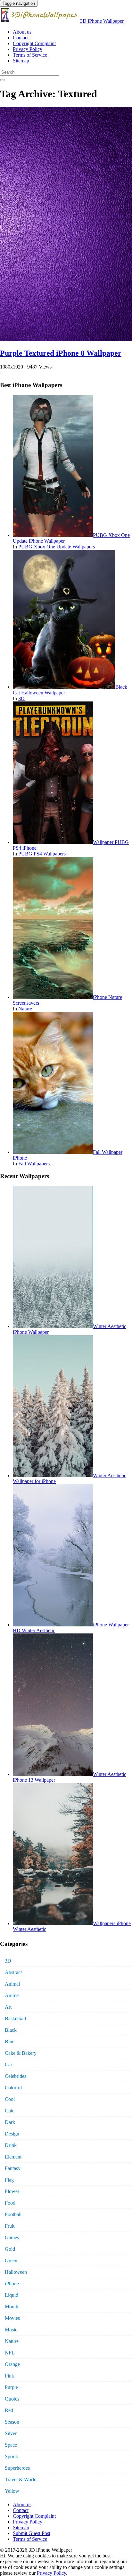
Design (12, 2134)
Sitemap (21, 61)
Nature (25, 1009)
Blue (10, 2041)
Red (9, 2410)
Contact (21, 38)
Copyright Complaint (34, 43)
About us (22, 32)
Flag (9, 2180)
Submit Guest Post (32, 2533)
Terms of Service (30, 55)
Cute (10, 2111)
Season (12, 2422)
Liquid (12, 2295)
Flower (12, 2191)
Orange (12, 2364)
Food (10, 2203)
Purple (11, 2387)
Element (13, 2157)
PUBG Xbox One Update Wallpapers (57, 547)
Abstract (13, 1972)
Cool (10, 2099)
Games (12, 2237)
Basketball (15, 2018)
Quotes (12, 2399)
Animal (12, 1984)
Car (8, 2065)
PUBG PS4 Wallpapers (42, 854)
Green (11, 2260)
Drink (11, 2145)
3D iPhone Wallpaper (102, 21)
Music (11, 2330)
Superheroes (17, 2468)
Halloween (16, 2272)
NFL (10, 2353)
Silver (11, 2433)
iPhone (12, 2284)
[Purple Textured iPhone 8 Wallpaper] (66, 340)
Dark (10, 2122)
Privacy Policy (28, 49)
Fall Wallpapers (34, 1164)
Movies (12, 2318)
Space (11, 2445)
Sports (11, 2456)
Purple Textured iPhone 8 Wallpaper (61, 353)
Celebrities (16, 2076)
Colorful (13, 2088)
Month (12, 2307)
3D (21, 698)
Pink (9, 2376)
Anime (12, 1995)
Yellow (12, 2491)
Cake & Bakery (21, 2053)
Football (13, 2214)
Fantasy (13, 2168)
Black (11, 2030)
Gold (10, 2249)
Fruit (10, 2226)
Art (8, 2007)
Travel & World (21, 2479)
